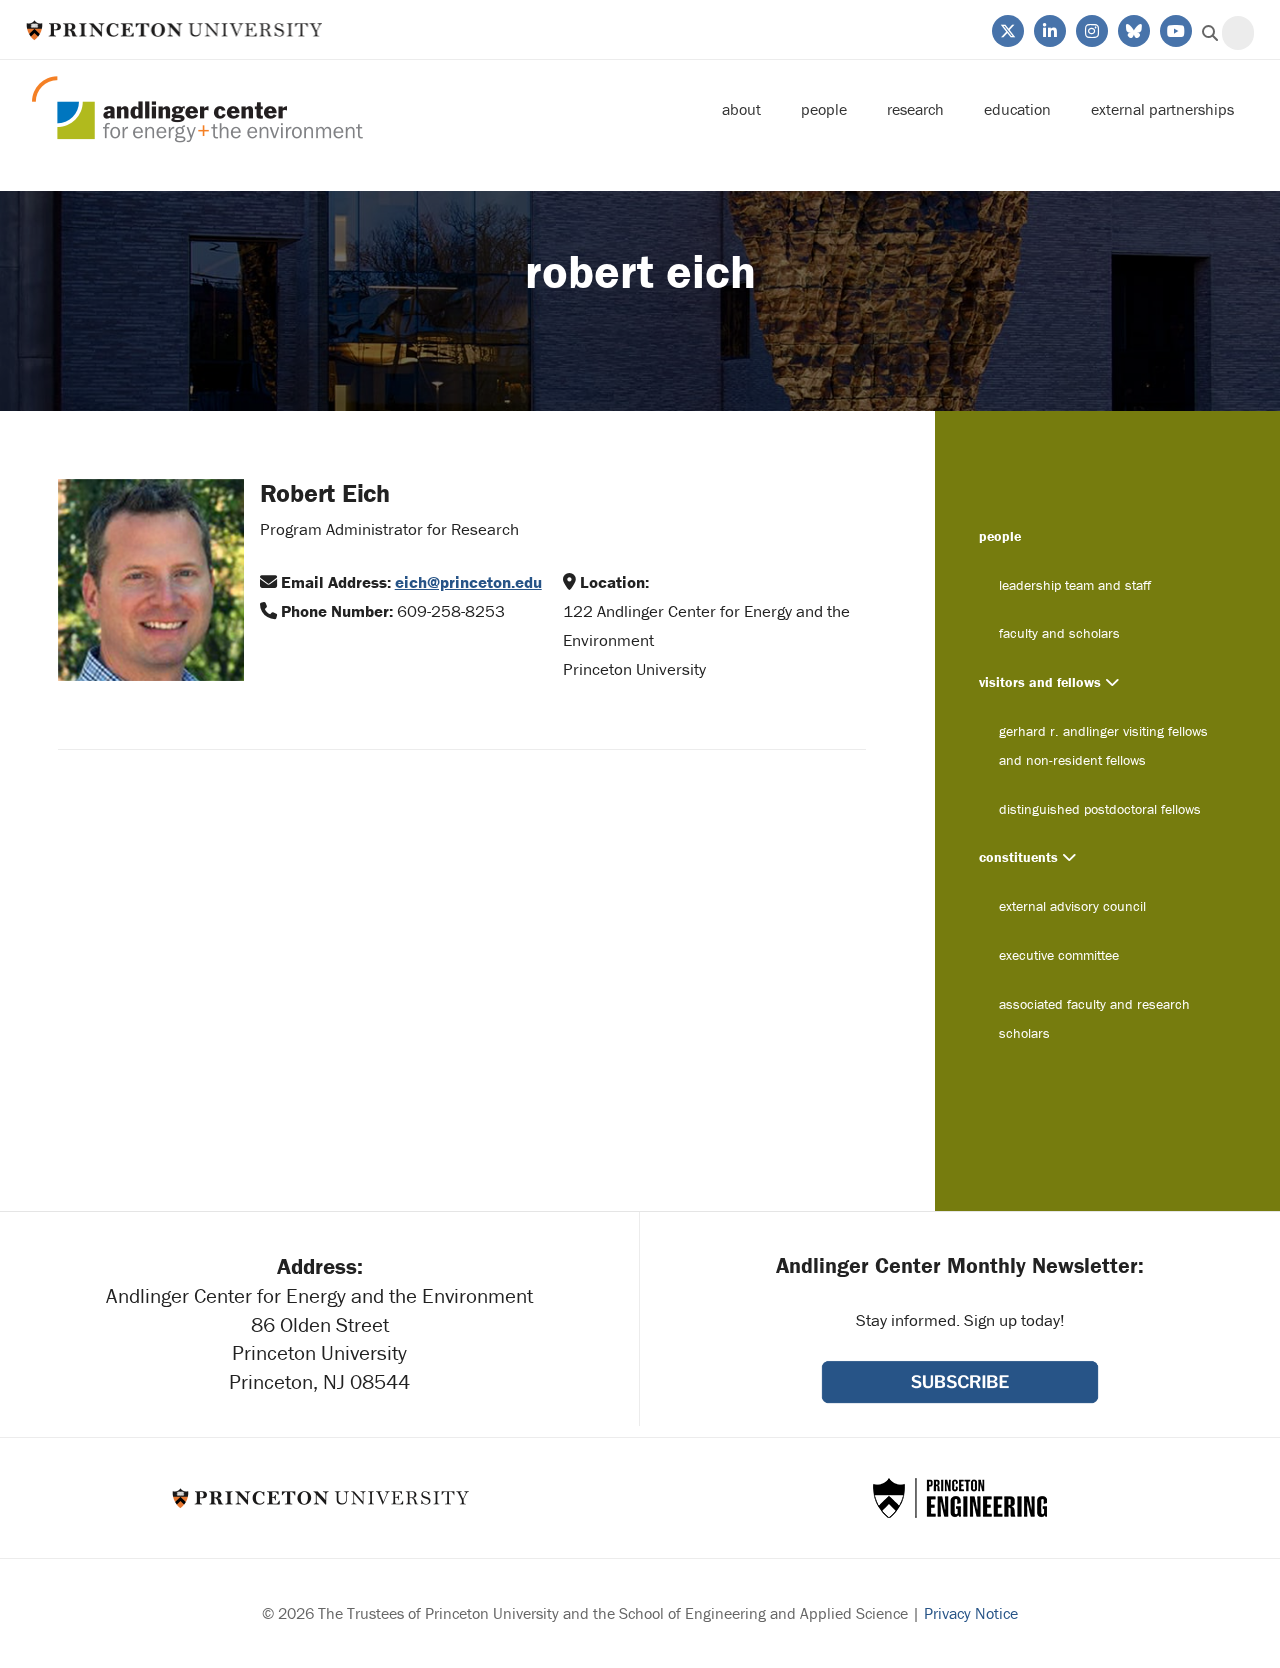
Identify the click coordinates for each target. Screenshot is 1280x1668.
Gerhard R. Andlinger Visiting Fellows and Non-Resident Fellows (1103, 745)
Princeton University (174, 29)
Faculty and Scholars (1059, 633)
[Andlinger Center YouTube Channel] (1174, 29)
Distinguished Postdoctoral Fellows (1100, 809)
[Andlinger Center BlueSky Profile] (1132, 29)
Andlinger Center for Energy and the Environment (197, 109)
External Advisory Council (1072, 906)
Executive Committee (1059, 955)
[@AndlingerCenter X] (1006, 29)
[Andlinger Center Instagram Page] (1090, 29)
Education (1017, 109)
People (824, 109)
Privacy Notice (971, 1613)
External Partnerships (1162, 109)
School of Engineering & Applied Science (960, 1498)
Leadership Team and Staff (1075, 585)
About (741, 109)
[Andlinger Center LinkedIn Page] (1048, 29)
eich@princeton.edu (468, 582)
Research (915, 109)
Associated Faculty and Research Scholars (1094, 1018)
